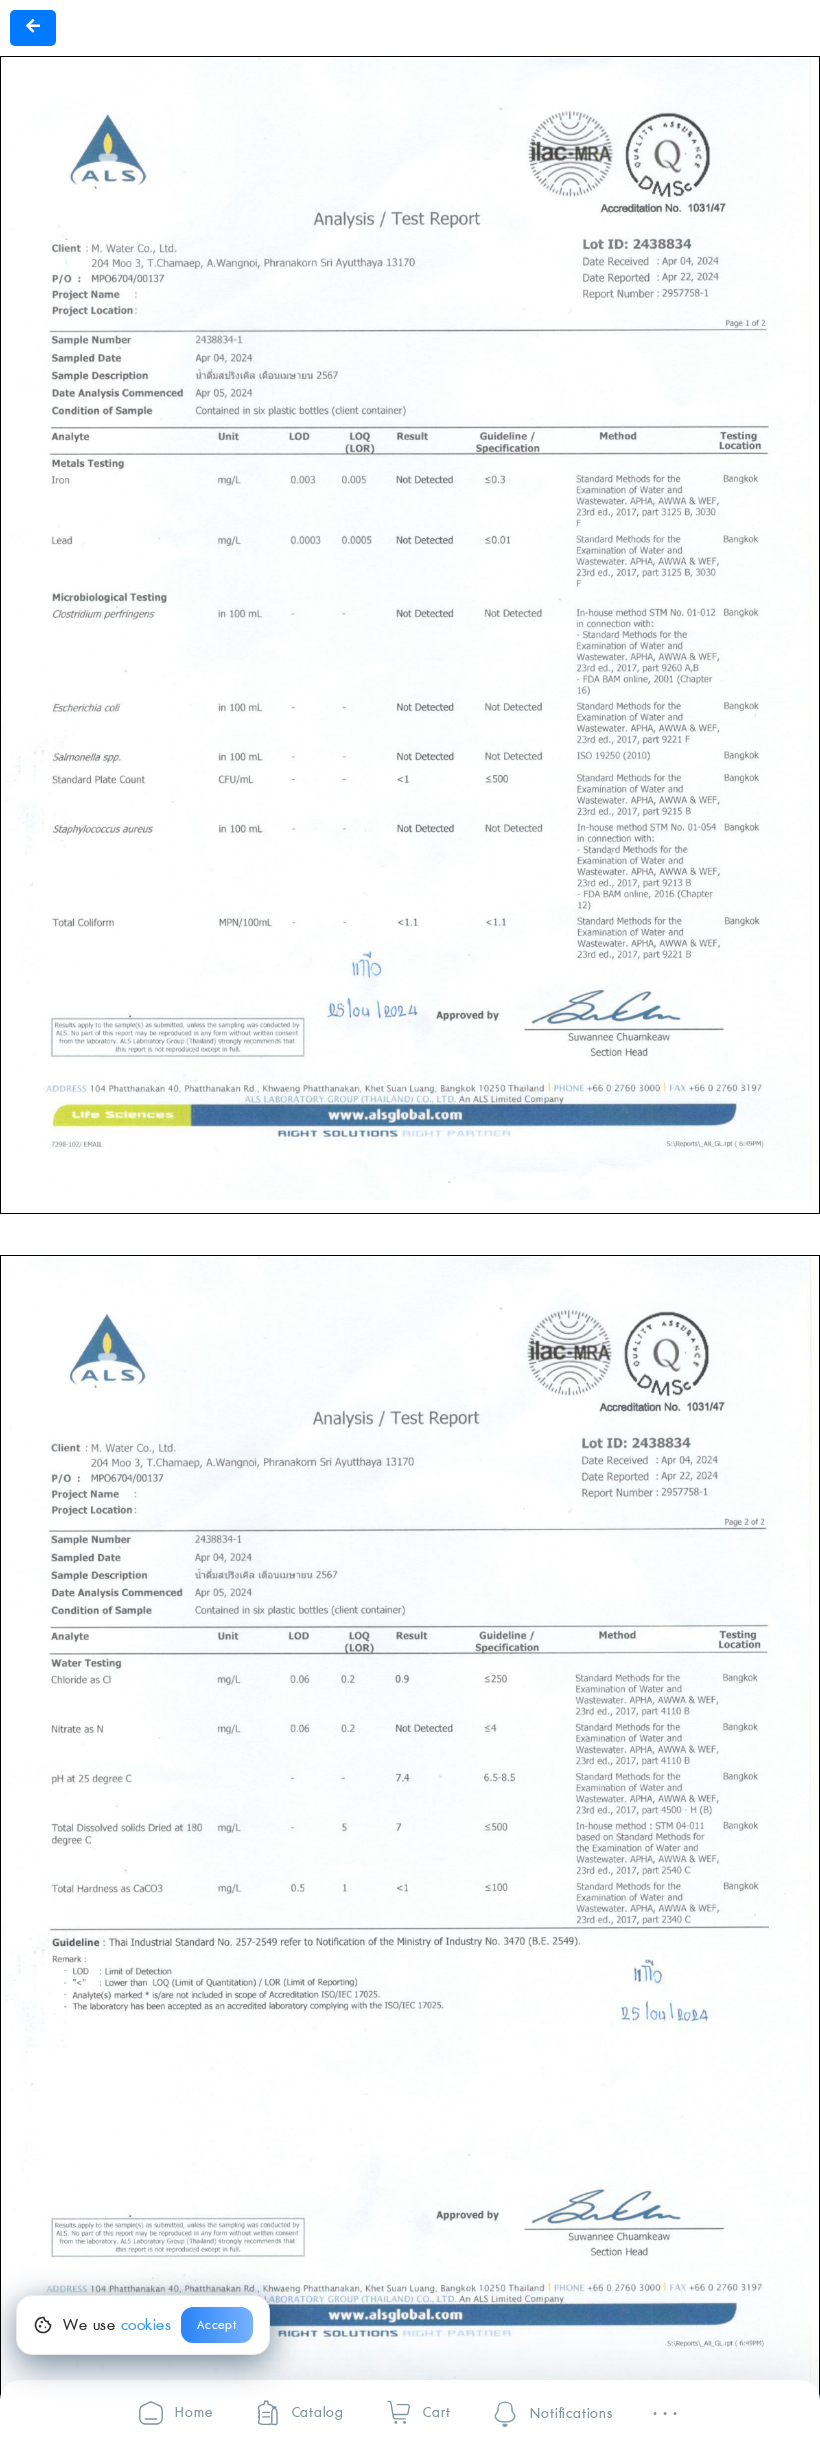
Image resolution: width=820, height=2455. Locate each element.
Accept (217, 2325)
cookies (146, 2325)
